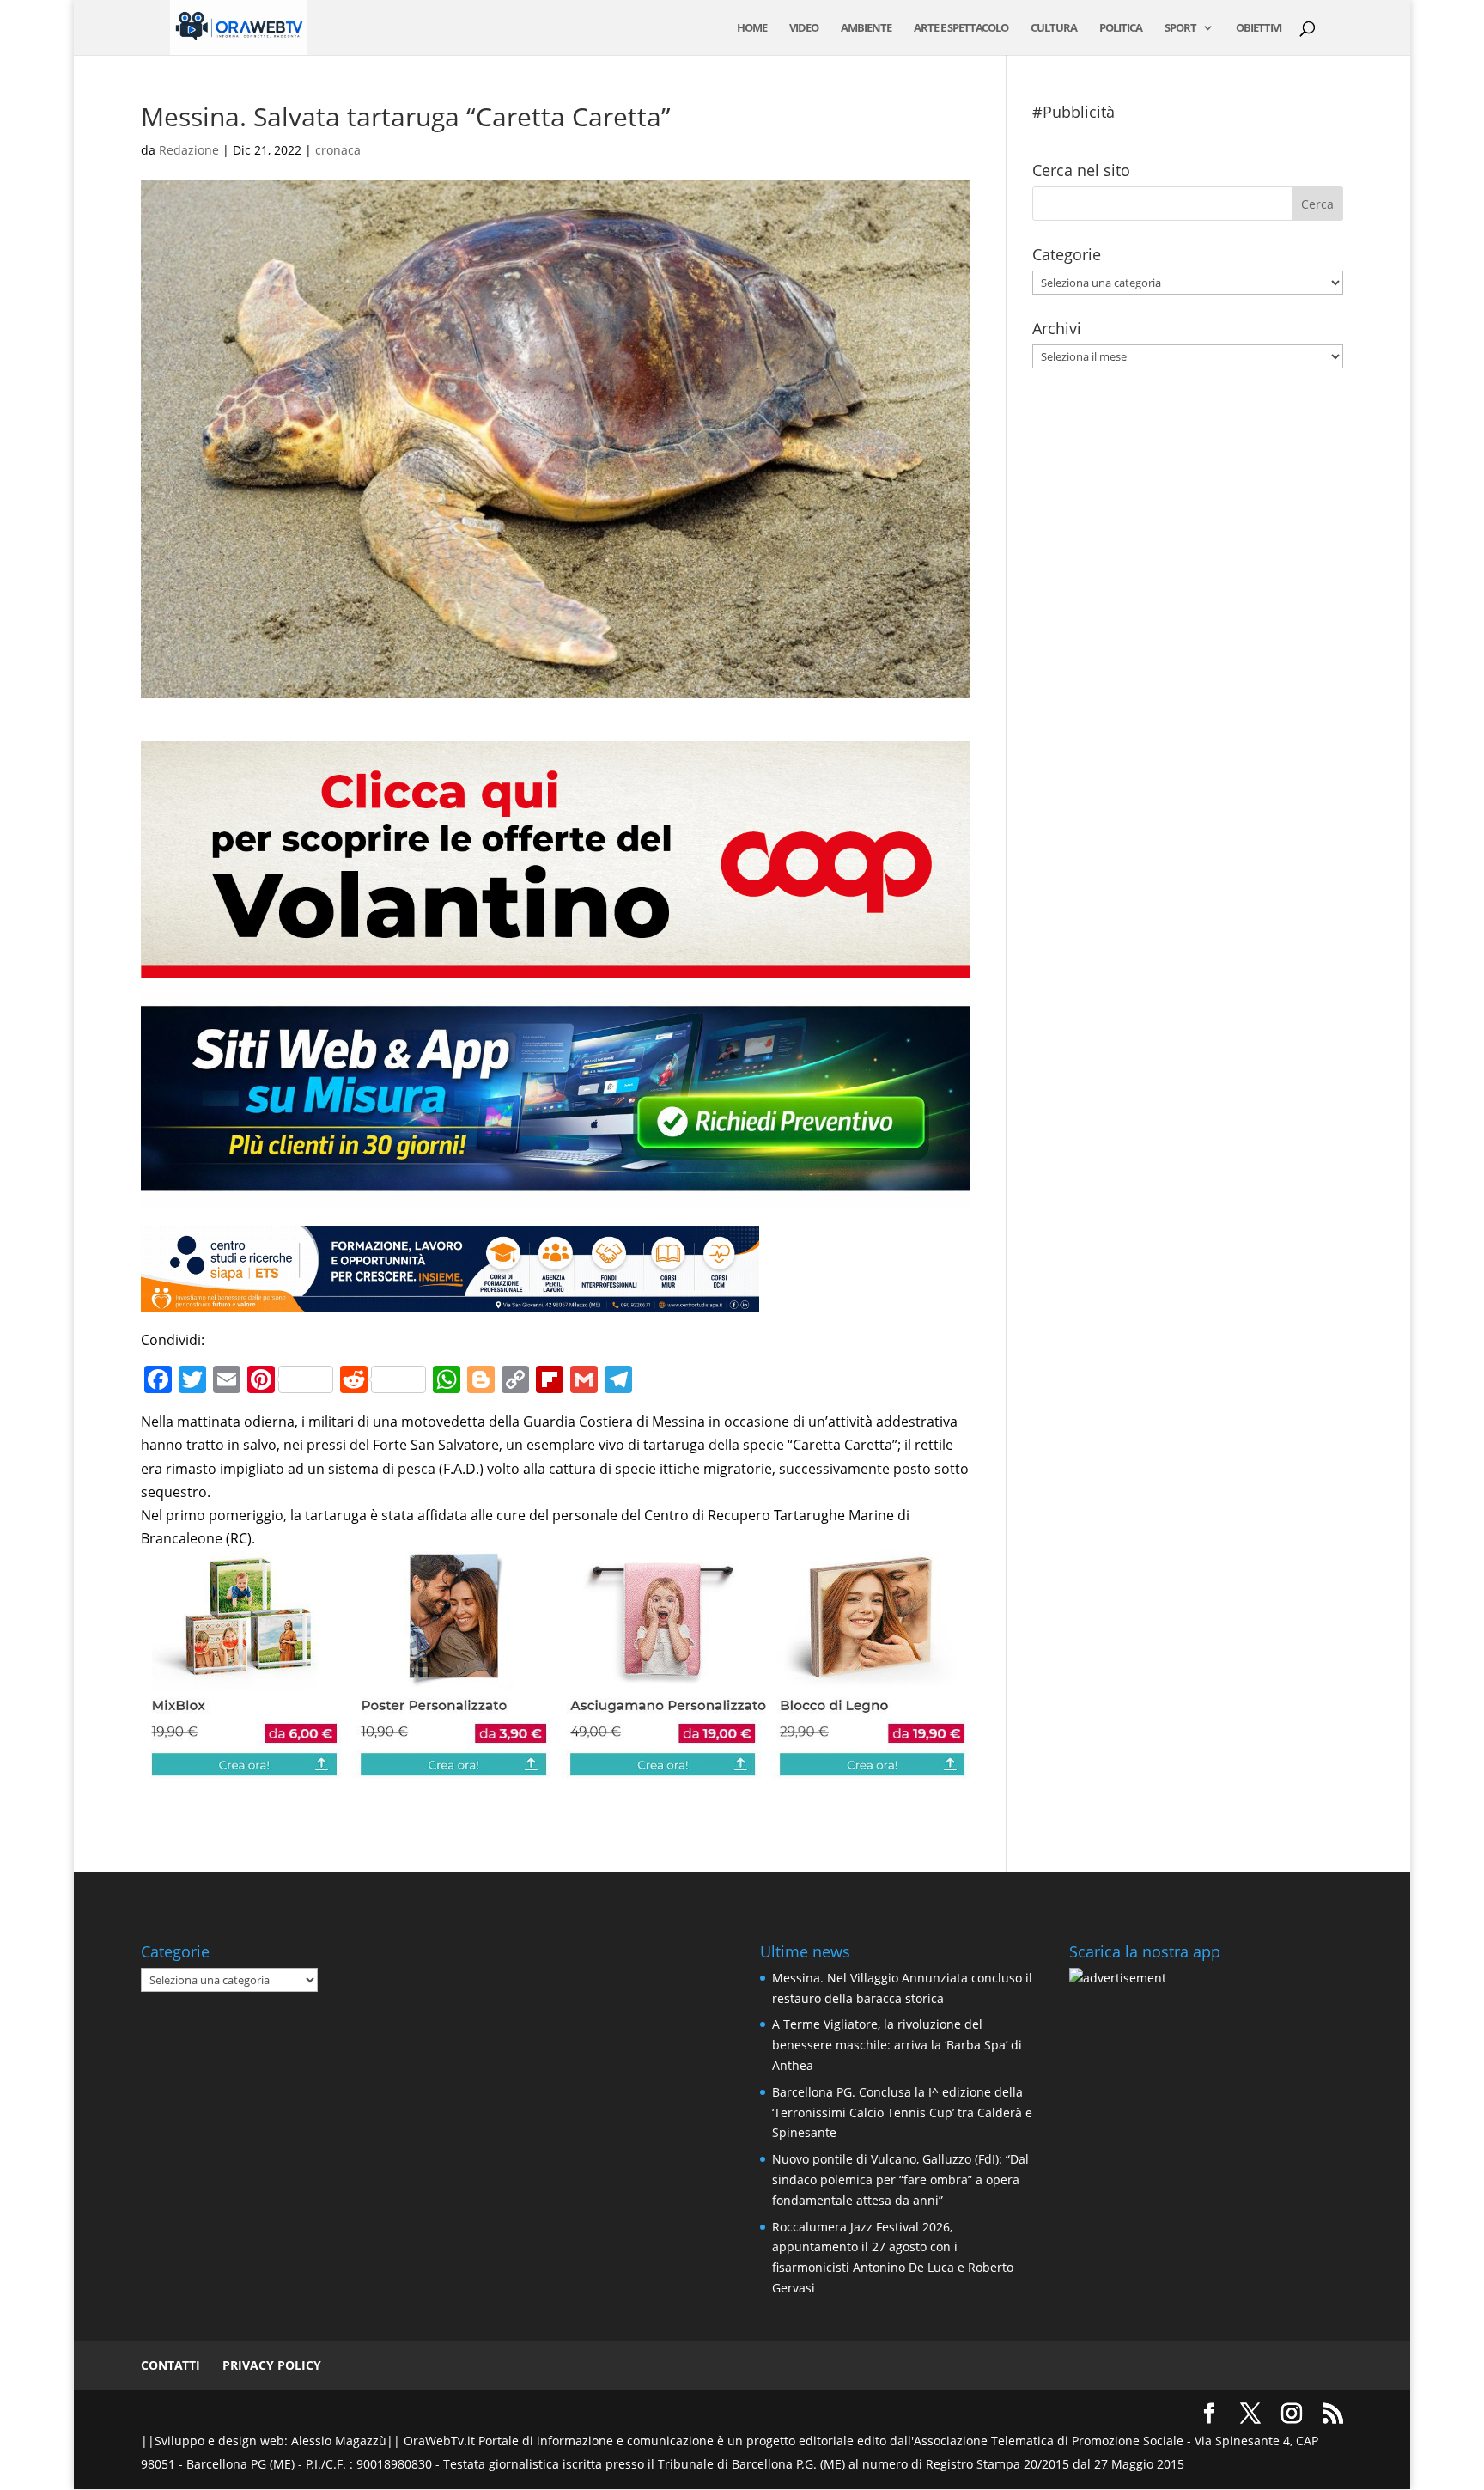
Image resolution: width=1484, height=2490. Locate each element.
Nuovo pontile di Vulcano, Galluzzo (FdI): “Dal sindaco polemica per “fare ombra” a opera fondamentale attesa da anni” (900, 2180)
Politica (1121, 28)
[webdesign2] (556, 1196)
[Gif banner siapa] (450, 1300)
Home (752, 28)
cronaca (338, 150)
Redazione (189, 150)
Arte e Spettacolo (961, 28)
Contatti (170, 2365)
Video (804, 28)
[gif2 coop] (556, 966)
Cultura (1054, 28)
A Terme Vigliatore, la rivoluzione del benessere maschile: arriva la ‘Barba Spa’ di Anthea (897, 2045)
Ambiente (866, 28)
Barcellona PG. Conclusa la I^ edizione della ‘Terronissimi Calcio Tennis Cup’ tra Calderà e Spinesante (902, 2113)
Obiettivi (1259, 28)
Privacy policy (272, 2365)
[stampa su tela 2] (556, 1767)
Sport (1180, 28)
